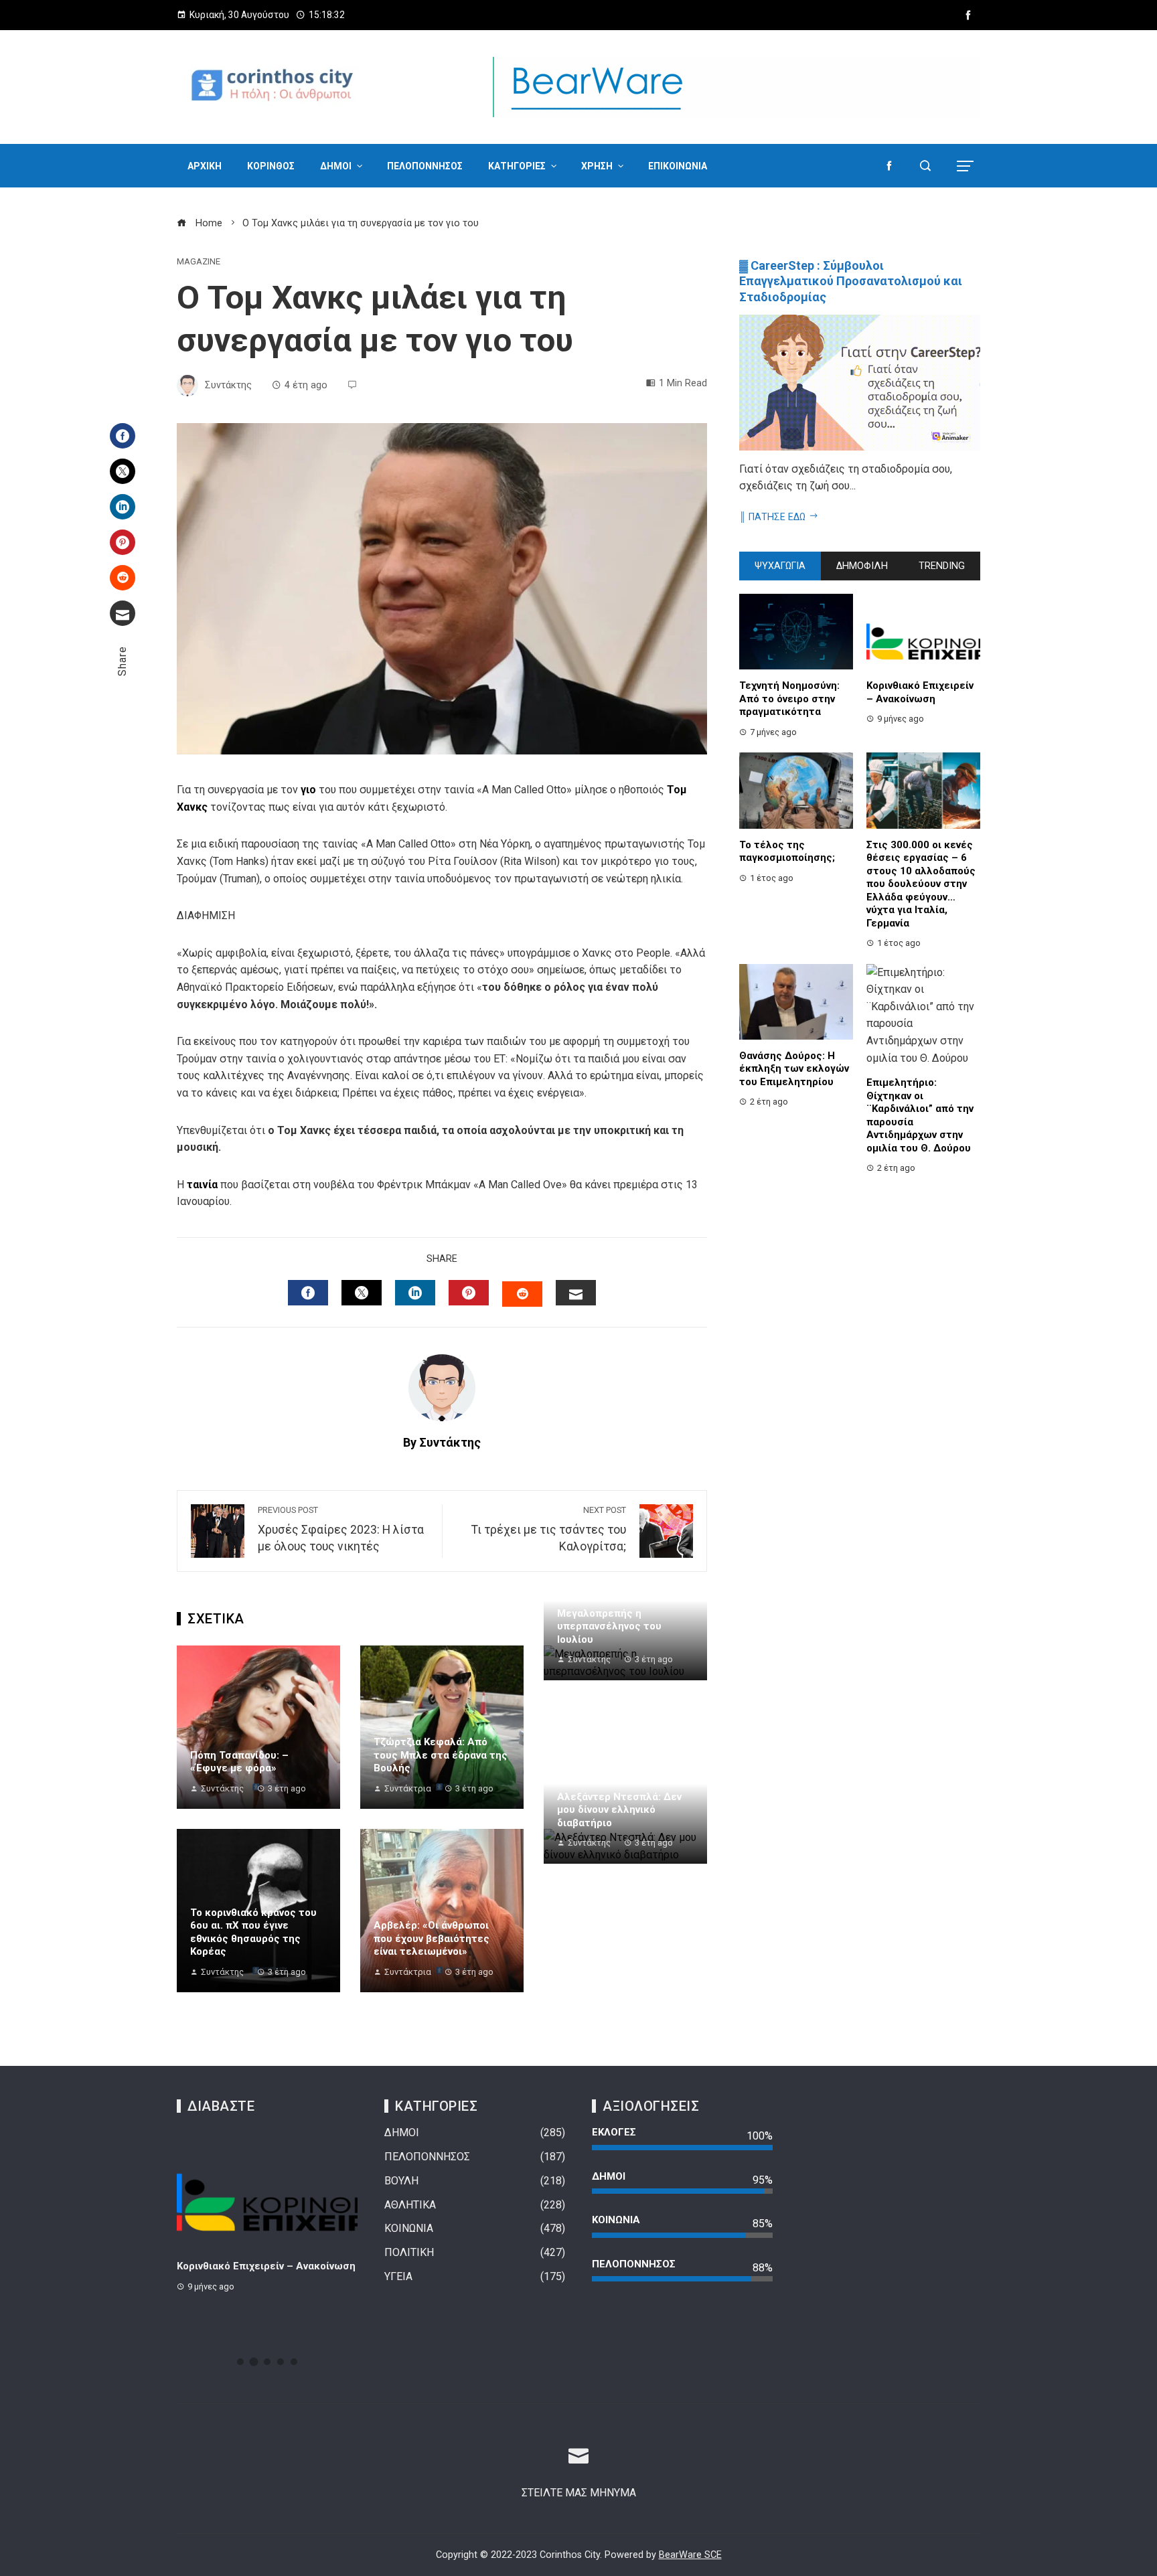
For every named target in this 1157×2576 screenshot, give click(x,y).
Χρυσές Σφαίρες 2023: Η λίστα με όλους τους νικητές (341, 1529)
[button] (240, 2362)
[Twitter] (123, 471)
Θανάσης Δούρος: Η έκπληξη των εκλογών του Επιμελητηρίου (794, 1069)
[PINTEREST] (469, 1293)
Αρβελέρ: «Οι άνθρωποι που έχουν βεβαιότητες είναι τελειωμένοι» (432, 1938)
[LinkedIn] (123, 507)
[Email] (123, 613)
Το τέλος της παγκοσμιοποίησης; (787, 852)
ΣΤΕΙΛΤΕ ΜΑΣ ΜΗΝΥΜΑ (579, 2493)
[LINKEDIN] (415, 1293)
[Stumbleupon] (123, 578)
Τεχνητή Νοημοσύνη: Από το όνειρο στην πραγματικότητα (789, 699)
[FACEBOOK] (308, 1293)
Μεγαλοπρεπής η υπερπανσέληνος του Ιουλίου (609, 1626)
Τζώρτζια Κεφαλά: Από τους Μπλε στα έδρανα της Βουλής (441, 1755)
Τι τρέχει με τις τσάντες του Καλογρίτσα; (549, 1529)
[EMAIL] (576, 1293)
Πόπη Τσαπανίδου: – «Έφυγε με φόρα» (239, 1762)
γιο (310, 790)
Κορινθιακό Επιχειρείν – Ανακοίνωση (920, 692)
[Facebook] (123, 436)
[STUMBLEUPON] (522, 1294)
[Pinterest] (123, 542)
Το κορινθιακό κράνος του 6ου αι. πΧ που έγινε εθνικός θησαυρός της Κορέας (253, 1932)
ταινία (204, 1185)
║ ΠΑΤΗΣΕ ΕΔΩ (772, 517)
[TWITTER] (362, 1293)
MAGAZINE (199, 262)
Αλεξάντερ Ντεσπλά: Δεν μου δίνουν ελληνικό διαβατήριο (619, 1810)
